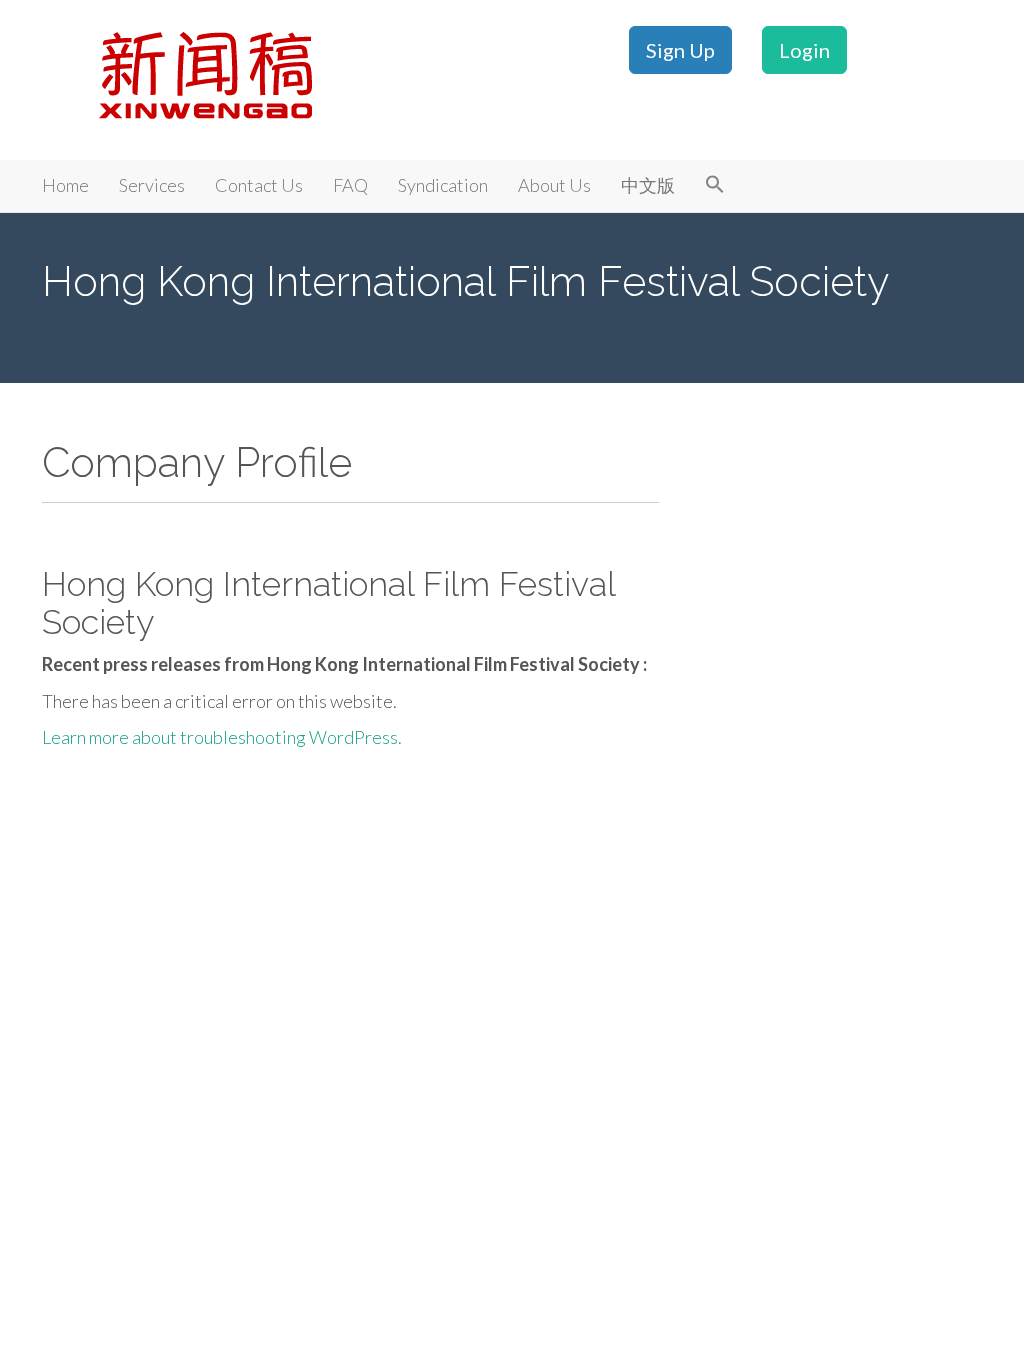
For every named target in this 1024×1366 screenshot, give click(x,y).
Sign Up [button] (680, 50)
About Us (554, 185)
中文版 (648, 185)
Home (65, 185)
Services (152, 185)
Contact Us (259, 185)
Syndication (443, 185)
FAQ (350, 185)
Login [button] (804, 50)
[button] (715, 186)
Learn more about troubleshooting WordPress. (222, 737)
